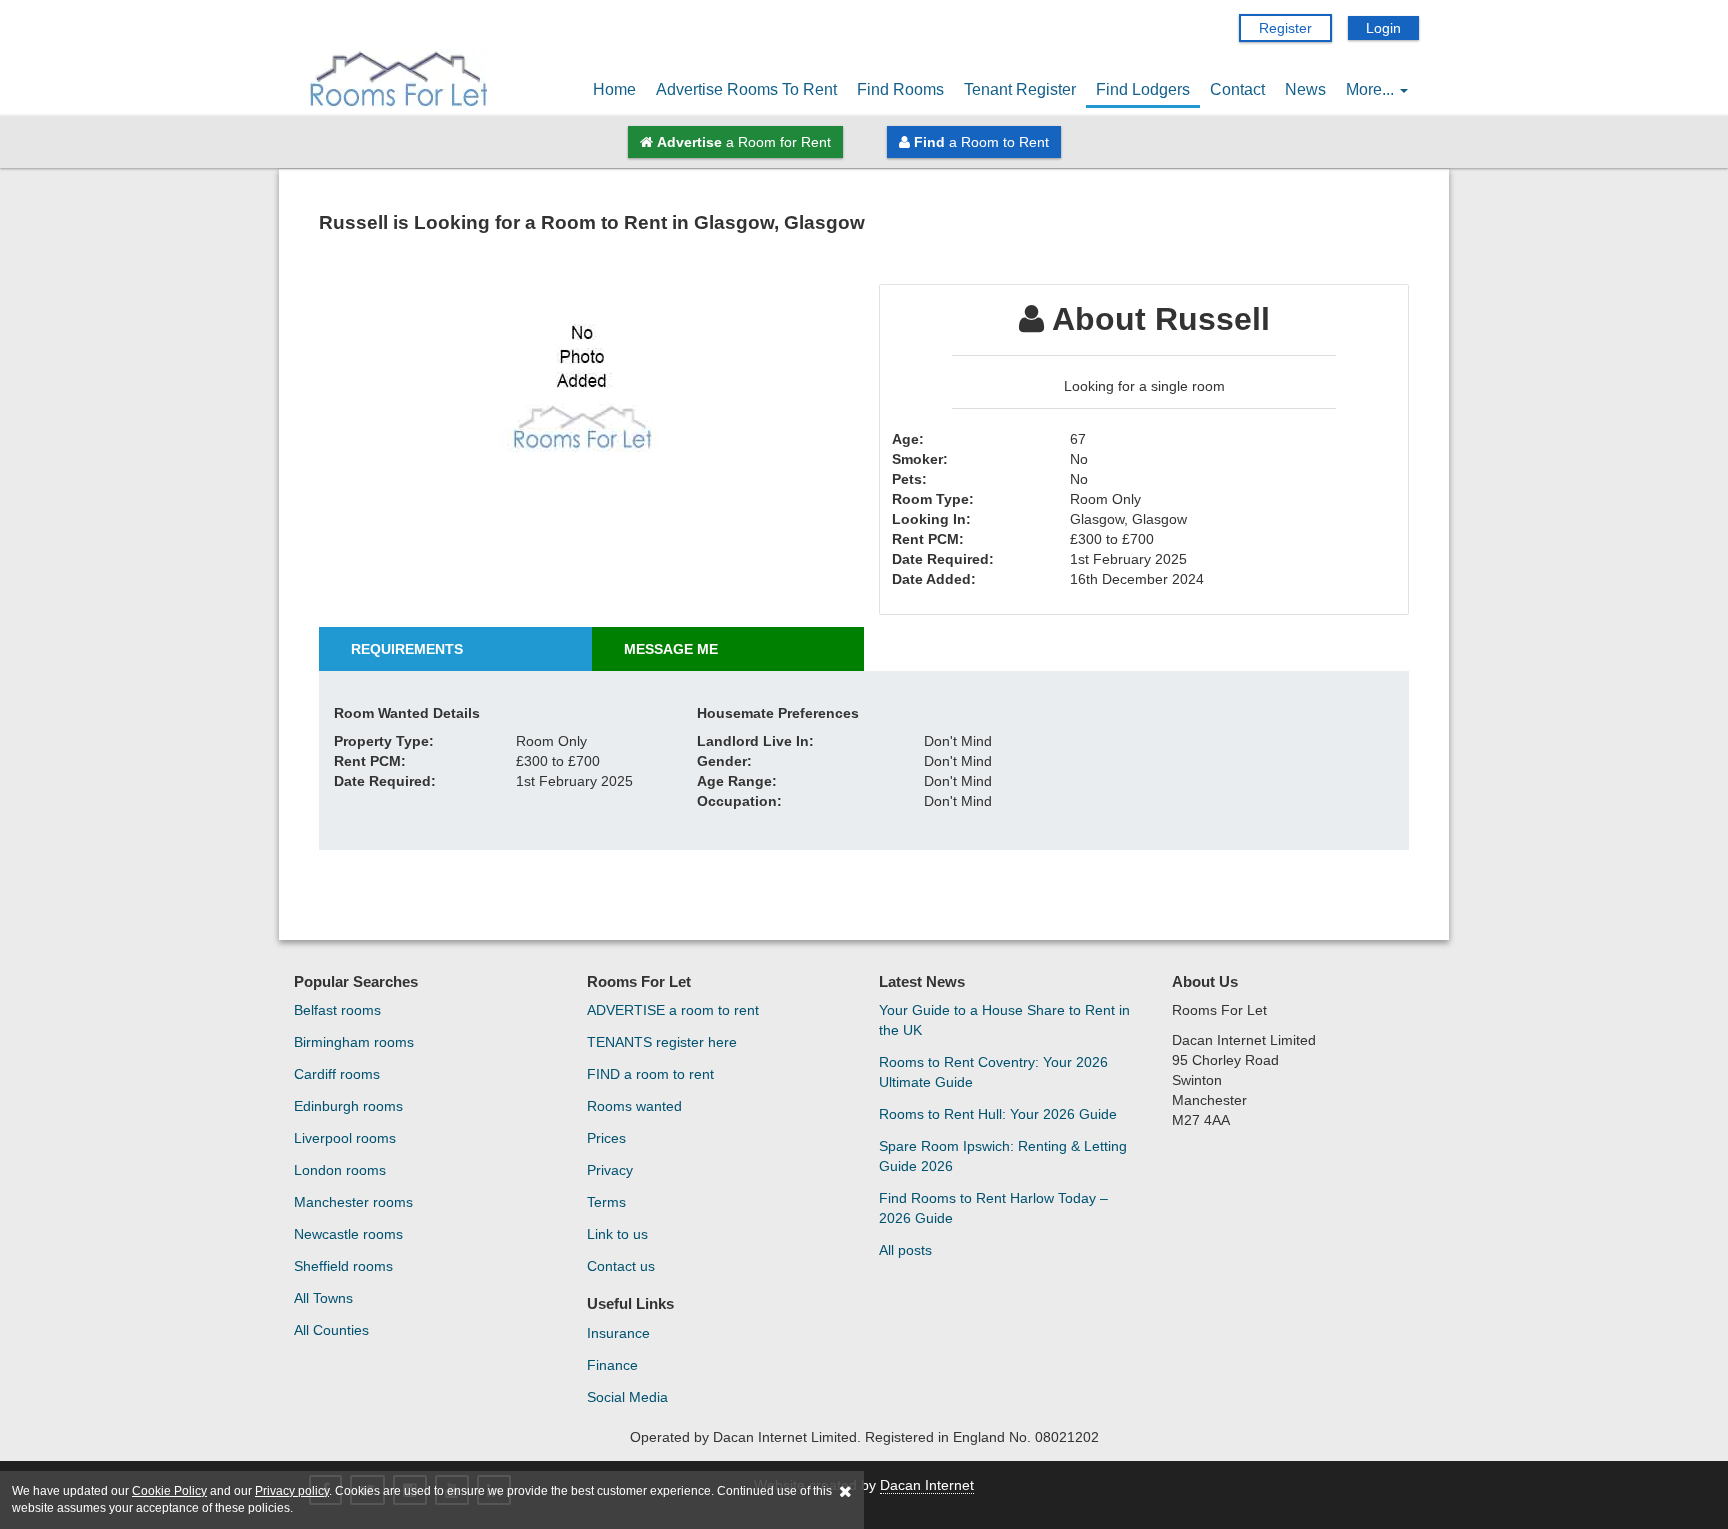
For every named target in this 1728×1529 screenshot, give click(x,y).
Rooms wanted (634, 1106)
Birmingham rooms (354, 1042)
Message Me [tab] (671, 649)
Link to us (617, 1234)
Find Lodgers (1143, 89)
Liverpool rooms (345, 1138)
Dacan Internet (927, 1485)
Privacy (610, 1170)
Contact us (621, 1266)
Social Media (627, 1397)
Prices (606, 1138)
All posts (905, 1250)
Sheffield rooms (343, 1266)
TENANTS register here (662, 1042)
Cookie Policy (169, 1491)
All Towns (323, 1298)
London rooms (340, 1170)
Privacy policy (292, 1491)
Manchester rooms (353, 1202)
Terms (606, 1202)
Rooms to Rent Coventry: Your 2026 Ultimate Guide (993, 1072)
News (1305, 89)
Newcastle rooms (348, 1234)
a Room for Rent (744, 142)
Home (614, 89)
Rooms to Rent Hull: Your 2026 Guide (998, 1114)
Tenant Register (1020, 89)
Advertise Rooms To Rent (746, 89)
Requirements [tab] (407, 649)
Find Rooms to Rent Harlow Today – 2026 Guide (993, 1208)
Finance (612, 1365)
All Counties (331, 1330)
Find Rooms (900, 89)
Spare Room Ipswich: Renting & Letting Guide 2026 (1003, 1156)
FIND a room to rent (650, 1074)
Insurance (618, 1333)
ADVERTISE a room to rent (673, 1010)
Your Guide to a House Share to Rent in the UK (1004, 1020)
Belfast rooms (337, 1010)
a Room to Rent (981, 142)
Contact (1237, 89)
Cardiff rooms (337, 1074)
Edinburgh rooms (348, 1106)
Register (1285, 28)
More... (1372, 89)
